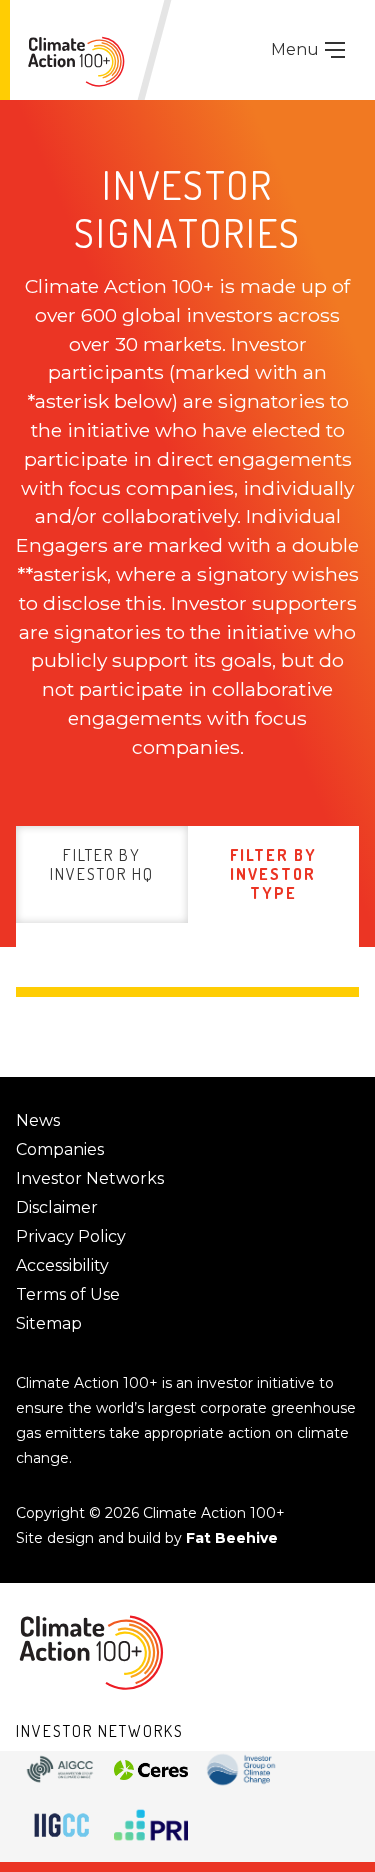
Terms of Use (68, 1294)
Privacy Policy (71, 1236)
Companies (60, 1149)
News (38, 1120)
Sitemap (49, 1323)
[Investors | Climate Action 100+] (76, 61)
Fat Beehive (232, 1538)
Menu (297, 49)
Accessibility (62, 1265)
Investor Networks (90, 1178)
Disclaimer (57, 1207)
